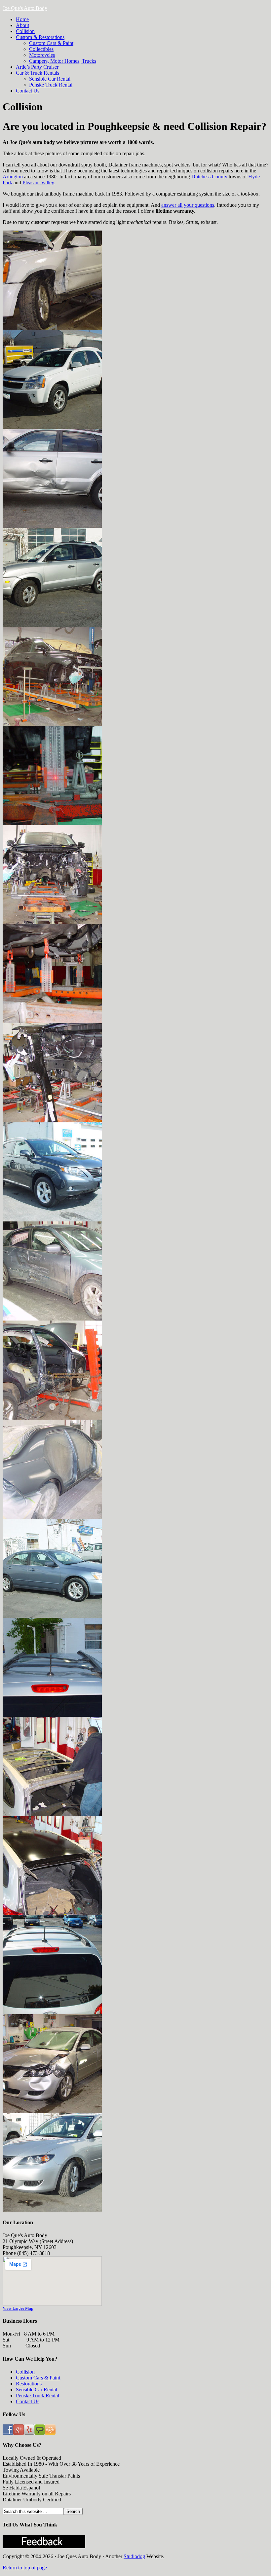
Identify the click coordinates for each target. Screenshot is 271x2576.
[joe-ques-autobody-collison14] (52, 625)
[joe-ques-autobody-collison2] (52, 1418)
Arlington (13, 177)
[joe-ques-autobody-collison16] (52, 922)
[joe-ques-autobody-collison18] (52, 724)
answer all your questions (188, 205)
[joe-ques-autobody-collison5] (52, 1715)
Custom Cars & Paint (38, 2378)
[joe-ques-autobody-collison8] (52, 2211)
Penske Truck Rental (38, 2395)
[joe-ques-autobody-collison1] (52, 1319)
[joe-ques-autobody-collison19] (52, 823)
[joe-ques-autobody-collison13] (52, 1814)
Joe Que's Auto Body (25, 8)
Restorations (29, 2384)
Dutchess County (209, 177)
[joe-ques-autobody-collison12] (52, 526)
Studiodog (134, 2556)
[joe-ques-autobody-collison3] (52, 1517)
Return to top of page (25, 2568)
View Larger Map (18, 2308)
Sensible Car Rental (37, 2390)
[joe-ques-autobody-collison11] (52, 427)
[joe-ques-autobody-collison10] (52, 328)
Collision (25, 2372)
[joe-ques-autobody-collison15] (52, 1121)
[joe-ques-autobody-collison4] (52, 1616)
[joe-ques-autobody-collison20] (52, 1220)
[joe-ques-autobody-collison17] (52, 1021)
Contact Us (28, 2401)
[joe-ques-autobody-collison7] (52, 2111)
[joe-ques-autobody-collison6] (52, 2012)
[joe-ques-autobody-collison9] (52, 1913)
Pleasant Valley (38, 182)
